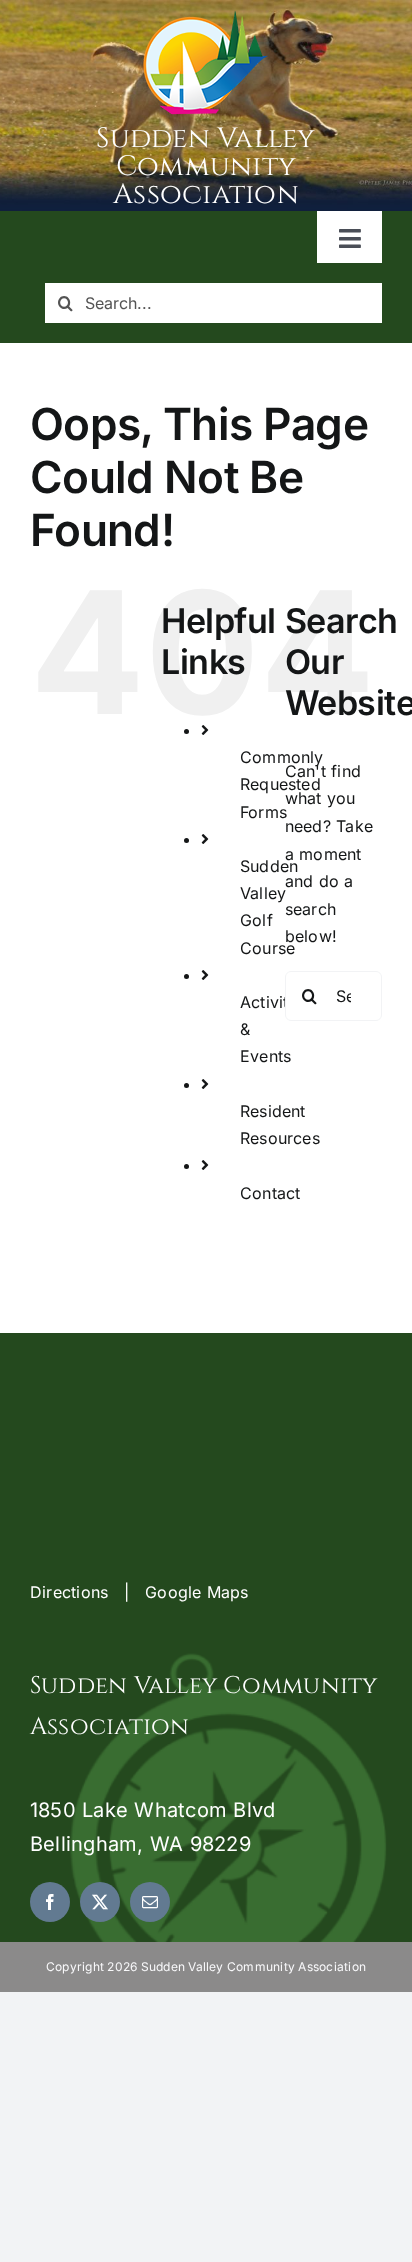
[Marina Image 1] (206, 18)
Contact (270, 1193)
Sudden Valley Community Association (205, 166)
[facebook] (50, 1902)
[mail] (150, 1902)
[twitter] (100, 1902)
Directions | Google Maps (139, 1592)
